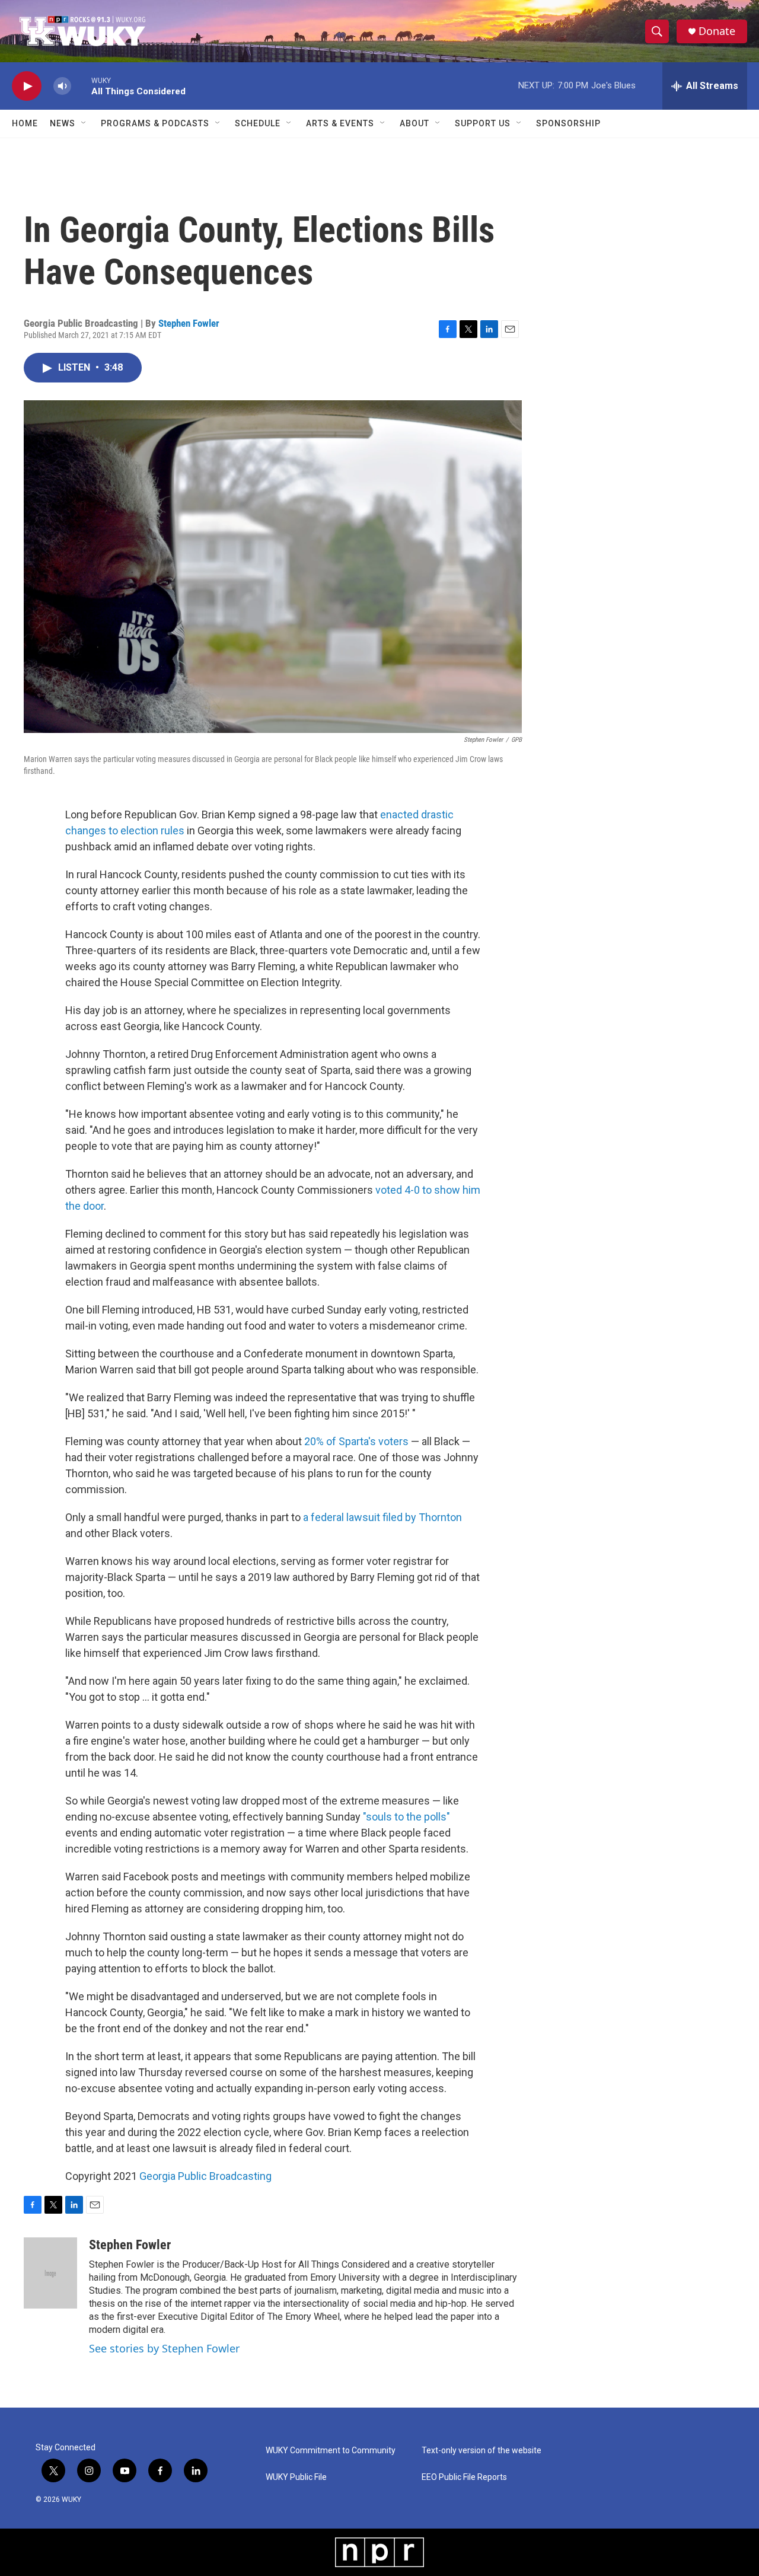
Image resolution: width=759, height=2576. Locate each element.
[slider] (81, 86)
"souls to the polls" (406, 1817)
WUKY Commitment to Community (331, 2451)
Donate (717, 31)
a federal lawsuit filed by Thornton (382, 1517)
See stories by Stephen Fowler (164, 2348)
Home (25, 123)
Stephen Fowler (189, 323)
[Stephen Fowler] (50, 2273)
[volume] (62, 86)
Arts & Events (340, 123)
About (414, 123)
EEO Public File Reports (464, 2477)
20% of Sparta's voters (356, 1441)
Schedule (258, 123)
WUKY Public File (296, 2477)
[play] (27, 86)
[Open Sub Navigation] (84, 123)
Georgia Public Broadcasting (205, 2176)
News (63, 123)
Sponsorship (568, 123)
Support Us (483, 123)
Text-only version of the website (481, 2451)
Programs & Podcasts (155, 123)
